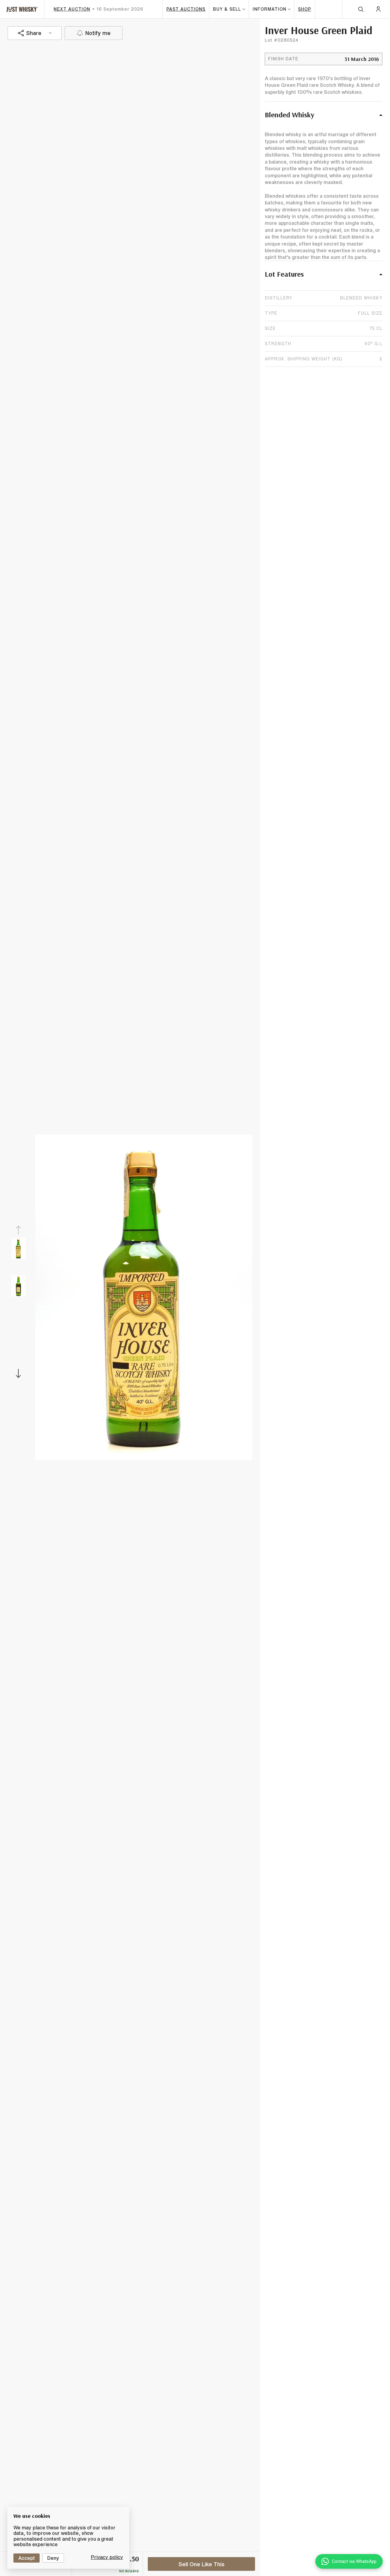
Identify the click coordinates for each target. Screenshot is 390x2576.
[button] (324, 118)
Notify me (98, 33)
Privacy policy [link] (107, 2557)
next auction (72, 9)
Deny (53, 2558)
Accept (27, 2558)
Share (34, 33)
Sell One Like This (202, 2564)
